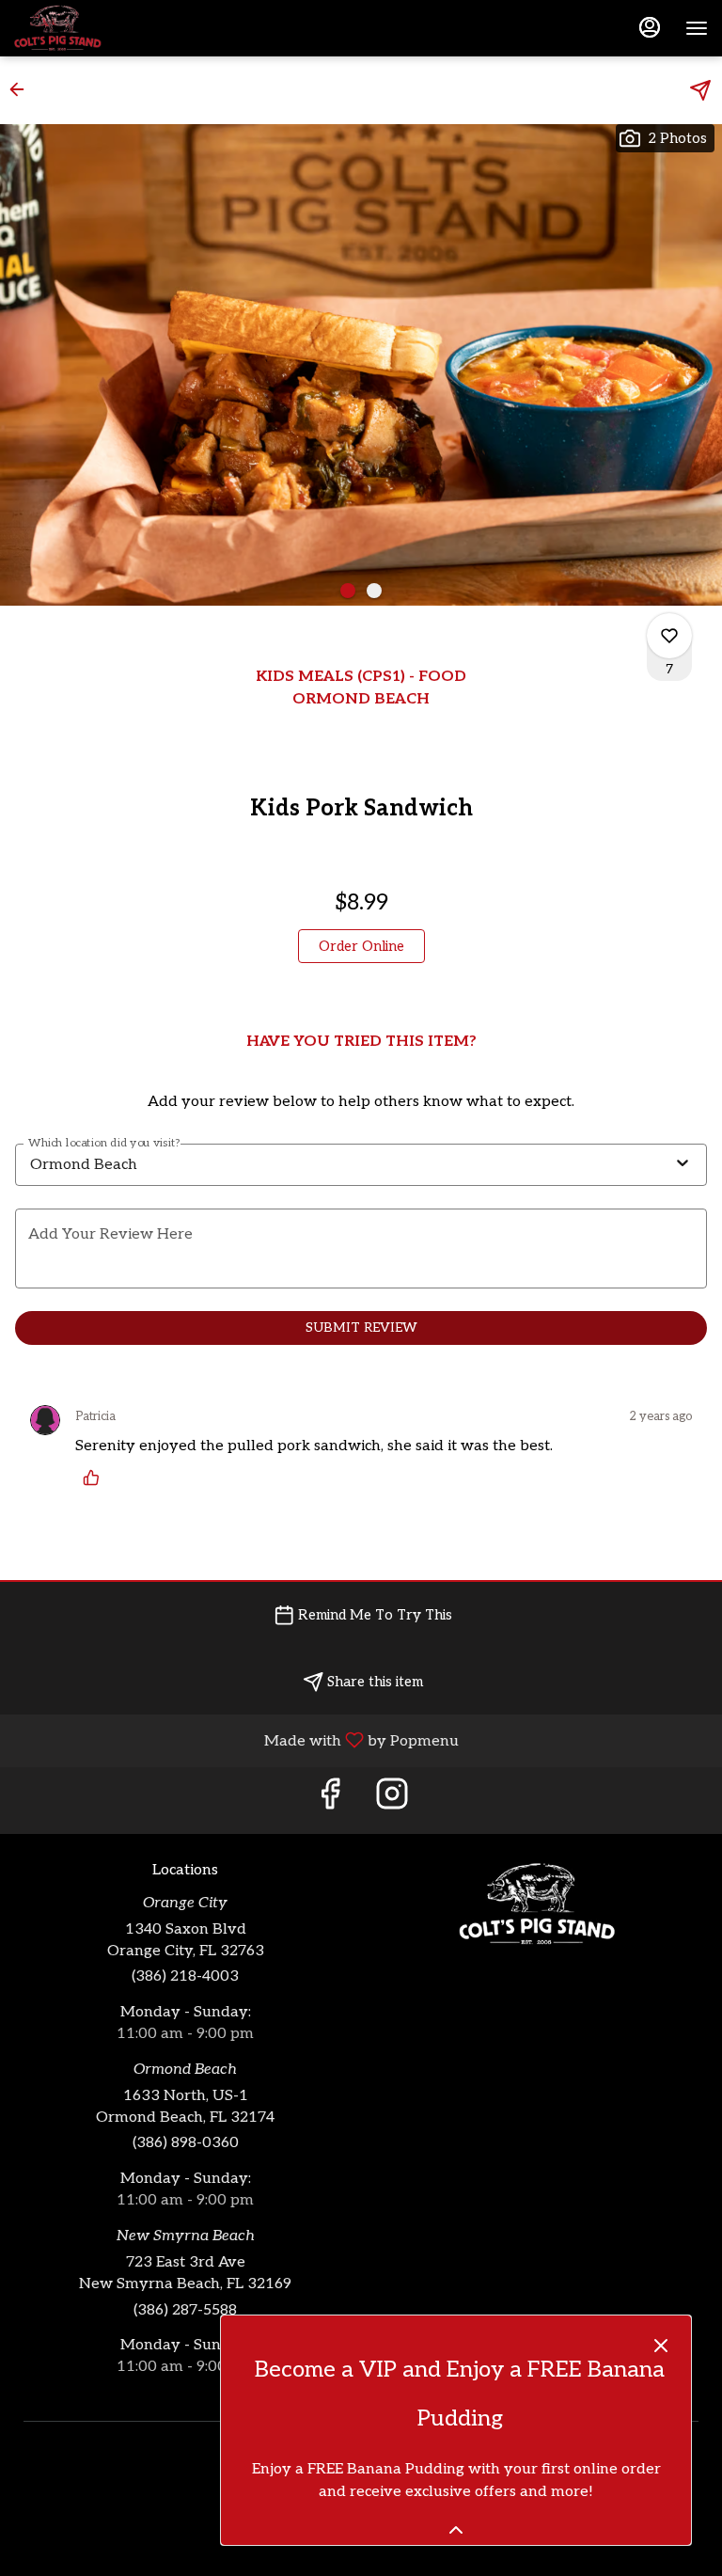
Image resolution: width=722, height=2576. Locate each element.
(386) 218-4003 (185, 1976)
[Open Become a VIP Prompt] (456, 2530)
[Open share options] (700, 90)
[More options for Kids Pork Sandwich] (669, 636)
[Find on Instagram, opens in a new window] (392, 1801)
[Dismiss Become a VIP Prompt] (661, 2346)
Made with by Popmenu (236, 1740)
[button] (23, 89)
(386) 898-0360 (186, 2143)
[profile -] (650, 27)
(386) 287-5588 (185, 2310)
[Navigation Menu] (697, 28)
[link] (361, 946)
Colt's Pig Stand (537, 1904)
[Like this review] (96, 1478)
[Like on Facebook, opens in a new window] (330, 1801)
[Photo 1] (348, 591)
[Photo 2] (374, 591)
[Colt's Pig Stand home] (99, 28)
